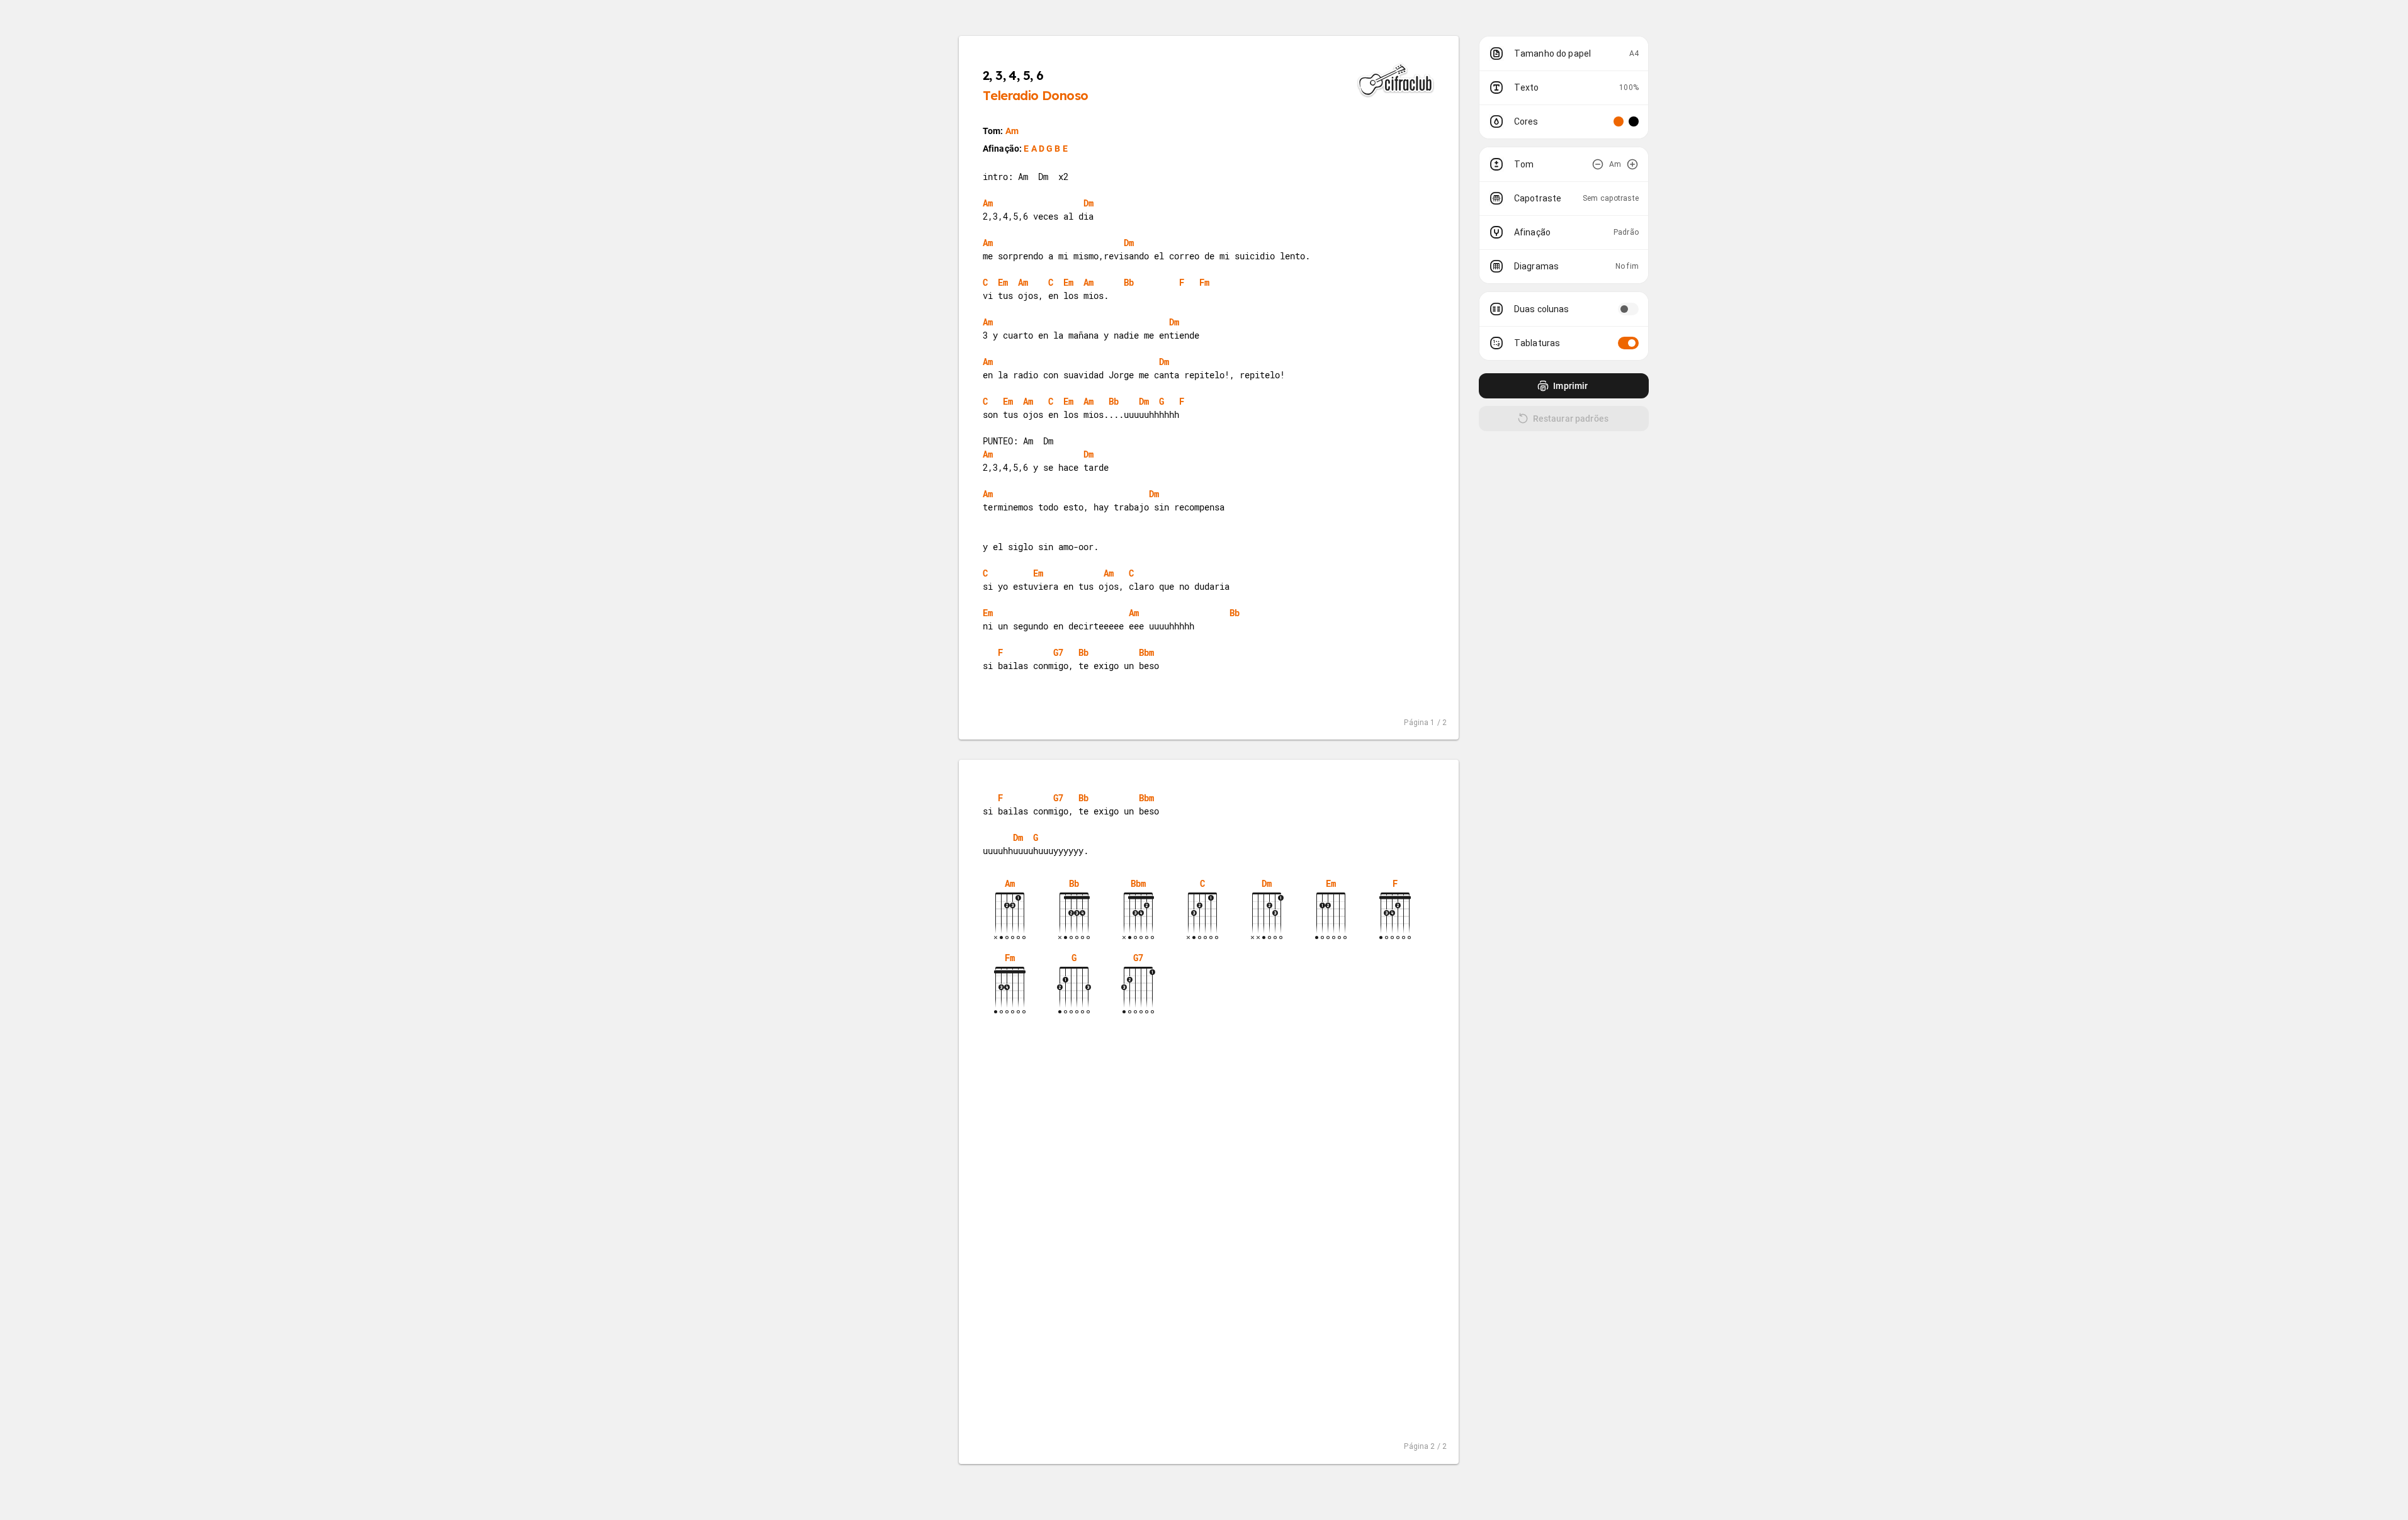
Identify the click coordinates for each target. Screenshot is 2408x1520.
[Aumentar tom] (1632, 164)
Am (1012, 131)
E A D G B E (1046, 149)
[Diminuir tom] (1598, 164)
